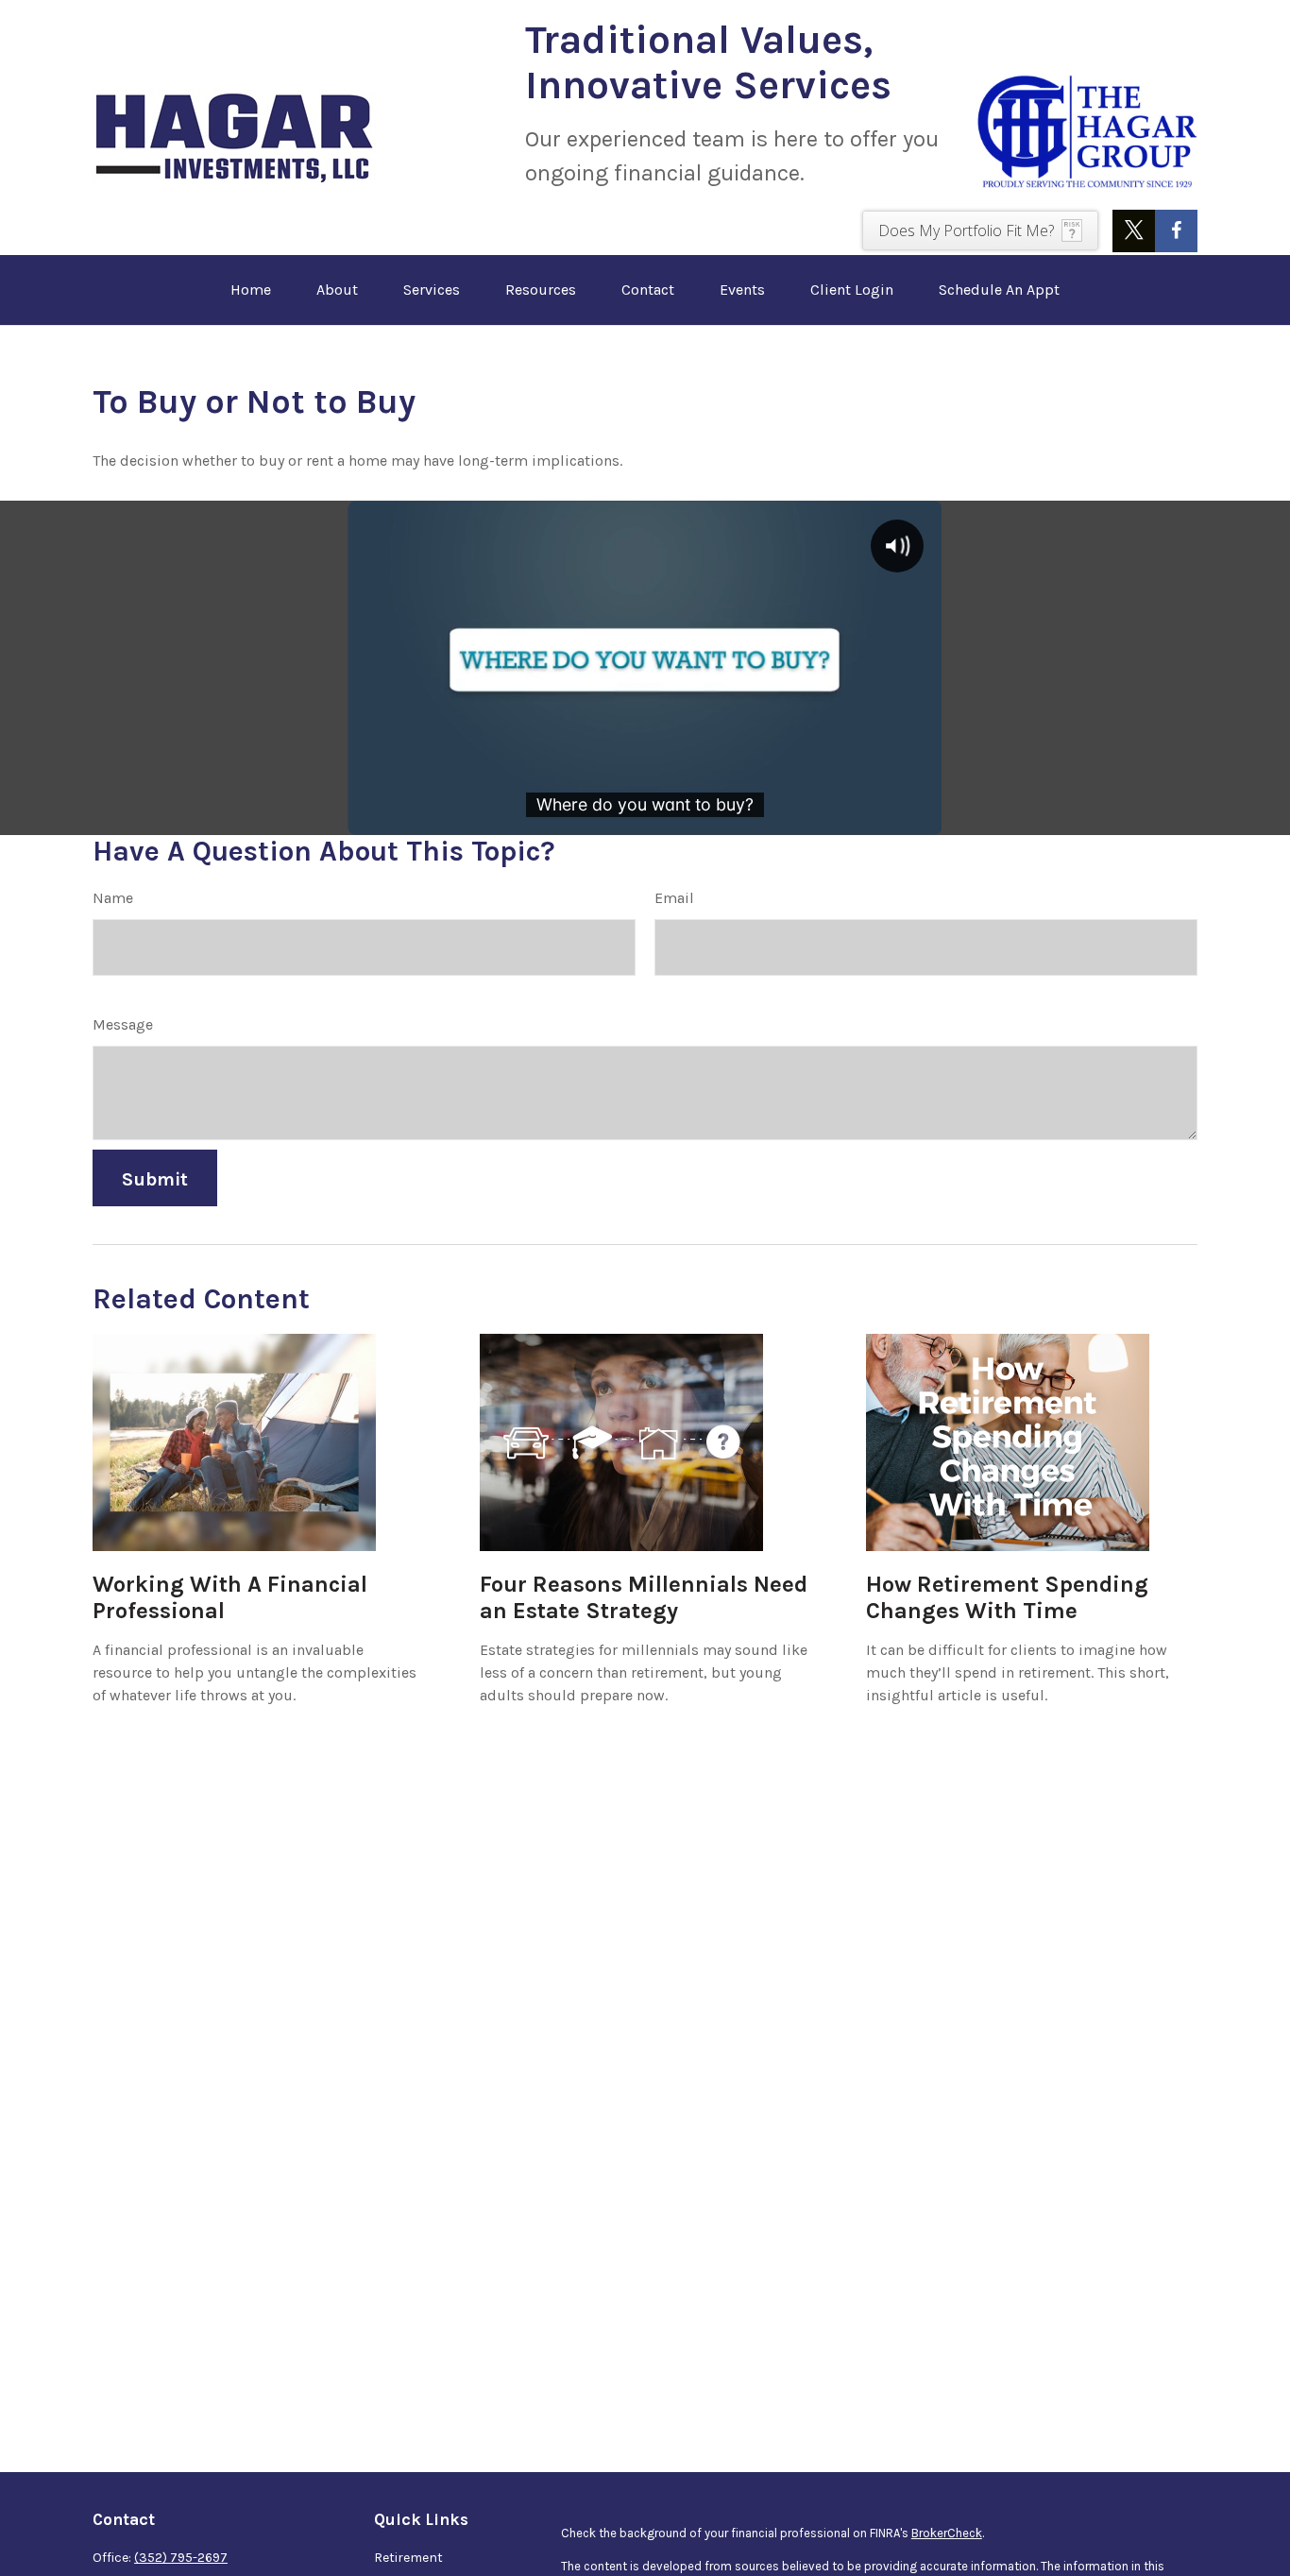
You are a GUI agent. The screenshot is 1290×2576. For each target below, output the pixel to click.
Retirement (408, 2558)
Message (123, 1024)
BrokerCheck (947, 2533)
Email (674, 898)
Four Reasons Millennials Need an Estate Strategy (644, 1597)
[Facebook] (1176, 231)
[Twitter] (1134, 231)
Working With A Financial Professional (230, 1597)
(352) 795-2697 (181, 2558)
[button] (251, 290)
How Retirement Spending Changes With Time (1007, 1597)
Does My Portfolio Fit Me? (966, 230)
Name (113, 898)
